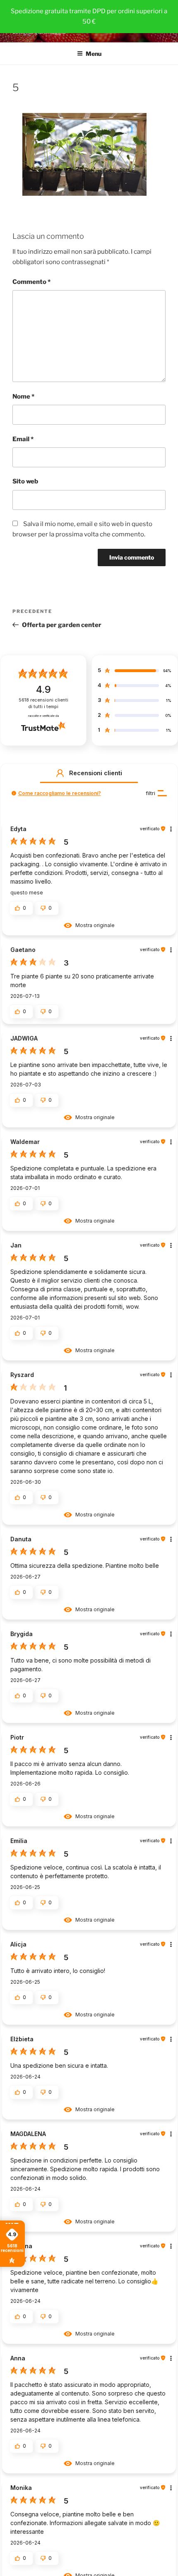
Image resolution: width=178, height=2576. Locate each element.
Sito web (25, 481)
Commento (31, 282)
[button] (60, 773)
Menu (94, 54)
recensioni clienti (43, 703)
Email (23, 439)
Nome (23, 396)
